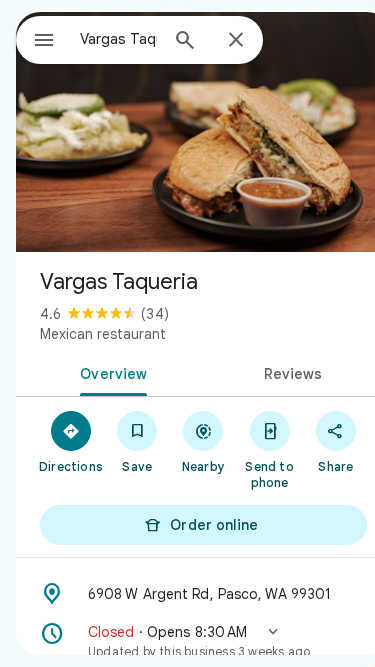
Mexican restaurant (103, 334)
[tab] (110, 372)
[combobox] (118, 39)
